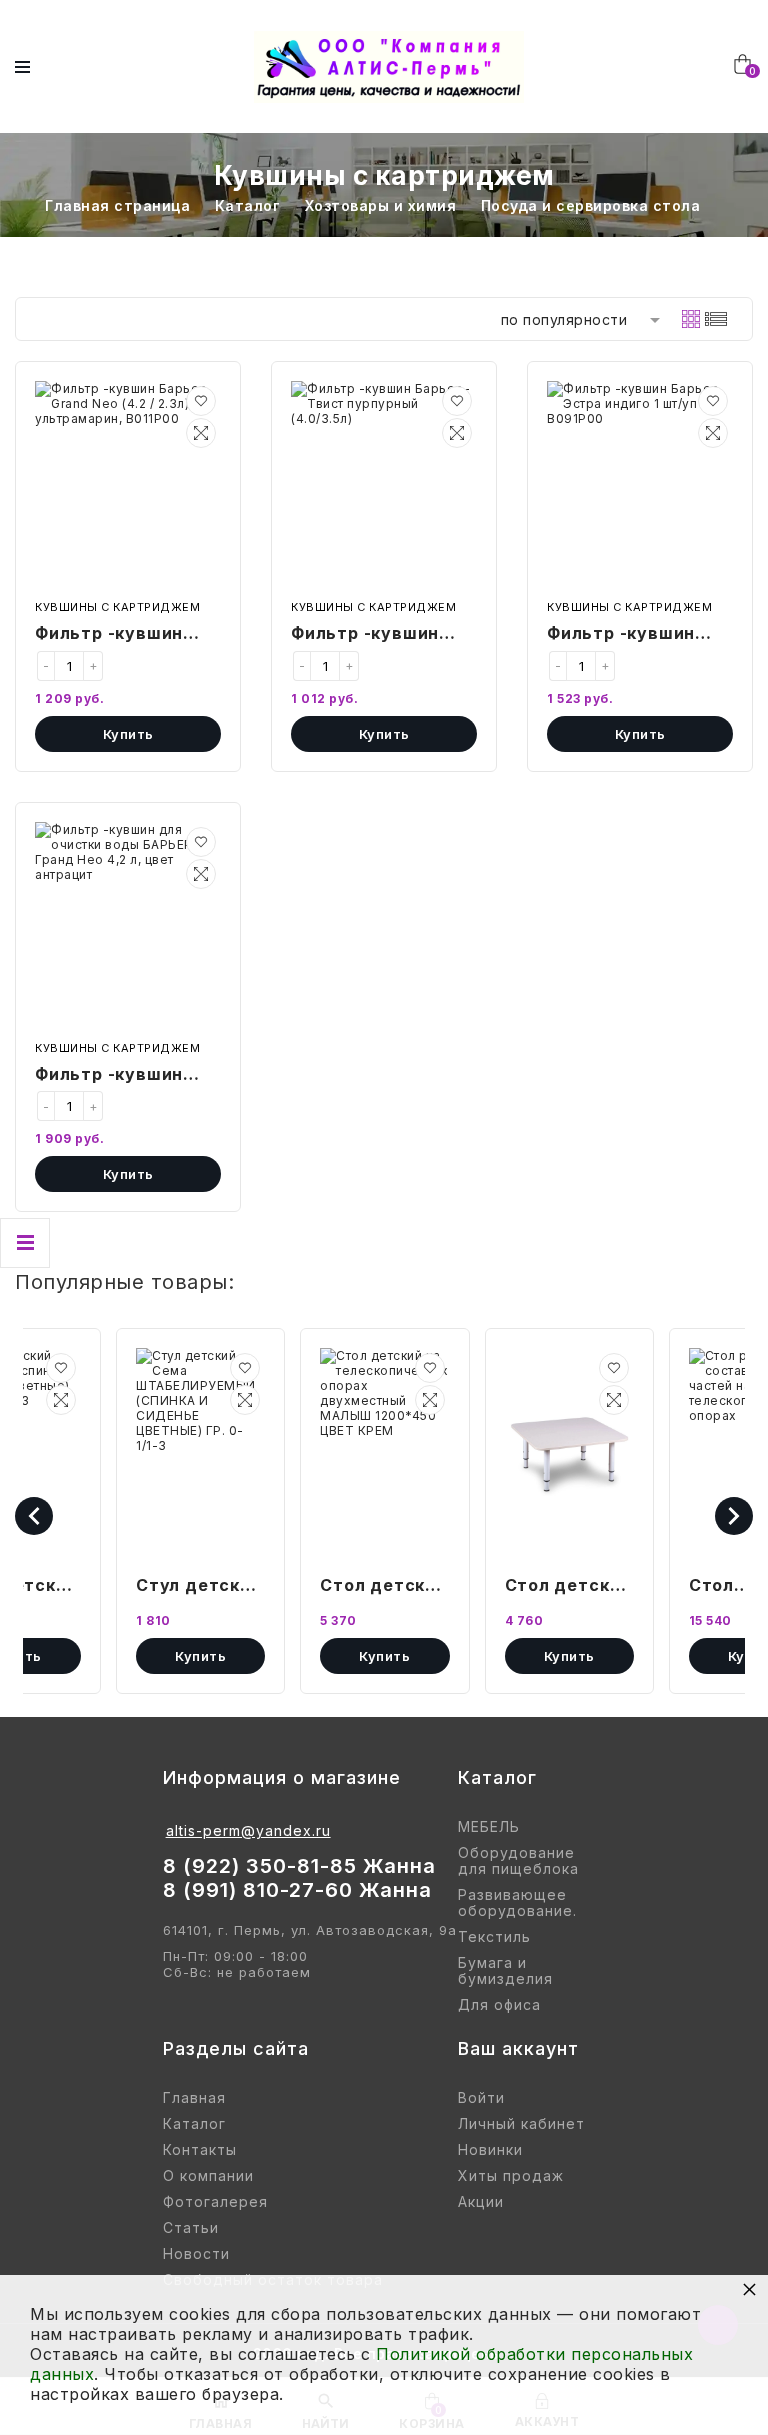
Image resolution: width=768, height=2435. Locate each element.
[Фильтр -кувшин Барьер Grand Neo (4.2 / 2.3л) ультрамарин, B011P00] (128, 486)
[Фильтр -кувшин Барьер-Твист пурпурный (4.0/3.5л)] (384, 486)
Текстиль (494, 1937)
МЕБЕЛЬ (489, 1827)
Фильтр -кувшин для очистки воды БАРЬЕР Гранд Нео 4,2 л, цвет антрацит (118, 1076)
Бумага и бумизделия (505, 1971)
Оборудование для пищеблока (518, 1861)
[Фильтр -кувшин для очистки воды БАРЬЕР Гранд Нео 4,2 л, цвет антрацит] (128, 927)
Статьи (191, 2228)
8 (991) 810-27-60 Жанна (297, 1890)
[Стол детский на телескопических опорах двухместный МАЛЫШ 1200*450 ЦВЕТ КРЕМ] (384, 1453)
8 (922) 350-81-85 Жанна (299, 1866)
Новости (196, 2254)
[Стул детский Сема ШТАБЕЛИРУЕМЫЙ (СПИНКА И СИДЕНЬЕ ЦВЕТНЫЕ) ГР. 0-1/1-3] (200, 1453)
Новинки (490, 2150)
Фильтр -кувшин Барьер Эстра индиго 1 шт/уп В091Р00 (621, 635)
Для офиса (499, 2005)
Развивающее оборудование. (517, 1903)
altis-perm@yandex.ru (248, 1830)
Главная (194, 2098)
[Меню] (22, 67)
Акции (481, 2202)
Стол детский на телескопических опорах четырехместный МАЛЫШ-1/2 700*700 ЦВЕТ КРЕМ (569, 1587)
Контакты (200, 2150)
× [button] (750, 2288)
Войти (481, 2098)
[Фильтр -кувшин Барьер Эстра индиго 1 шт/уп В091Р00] (640, 486)
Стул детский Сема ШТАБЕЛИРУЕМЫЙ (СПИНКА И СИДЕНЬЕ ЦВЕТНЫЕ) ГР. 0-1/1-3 (200, 1587)
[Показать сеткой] (691, 319)
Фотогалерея (215, 2202)
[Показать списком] (716, 319)
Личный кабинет (521, 2124)
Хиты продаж (511, 2176)
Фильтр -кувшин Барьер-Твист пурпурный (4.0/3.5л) (365, 635)
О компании (208, 2176)
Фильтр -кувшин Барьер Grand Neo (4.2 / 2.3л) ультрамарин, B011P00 (116, 635)
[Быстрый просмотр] (201, 433)
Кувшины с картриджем (117, 607)
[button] (201, 401)
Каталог (194, 2124)
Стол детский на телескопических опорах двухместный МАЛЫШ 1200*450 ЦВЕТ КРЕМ (384, 1587)
